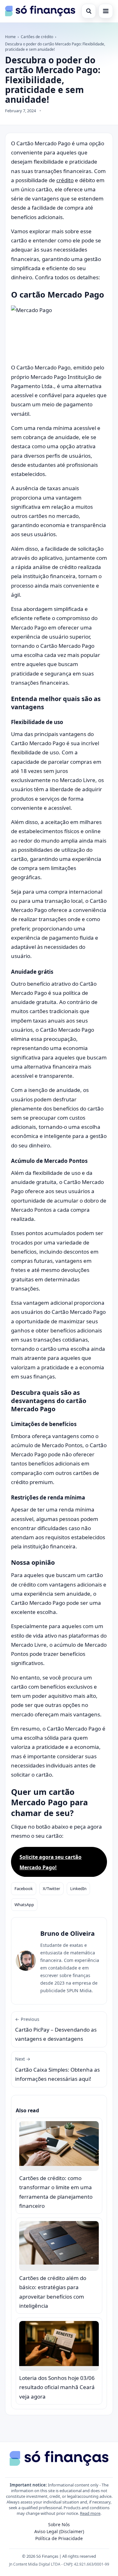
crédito (65, 180)
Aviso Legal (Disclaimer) (59, 2531)
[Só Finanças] (40, 11)
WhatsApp (24, 1905)
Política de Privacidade (59, 2538)
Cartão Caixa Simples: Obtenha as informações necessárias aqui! (57, 2069)
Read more (90, 2513)
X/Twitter (51, 1888)
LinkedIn (78, 1888)
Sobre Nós (59, 2524)
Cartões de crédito (37, 37)
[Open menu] (106, 11)
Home (10, 37)
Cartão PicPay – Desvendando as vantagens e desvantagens (56, 2029)
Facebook (24, 1888)
